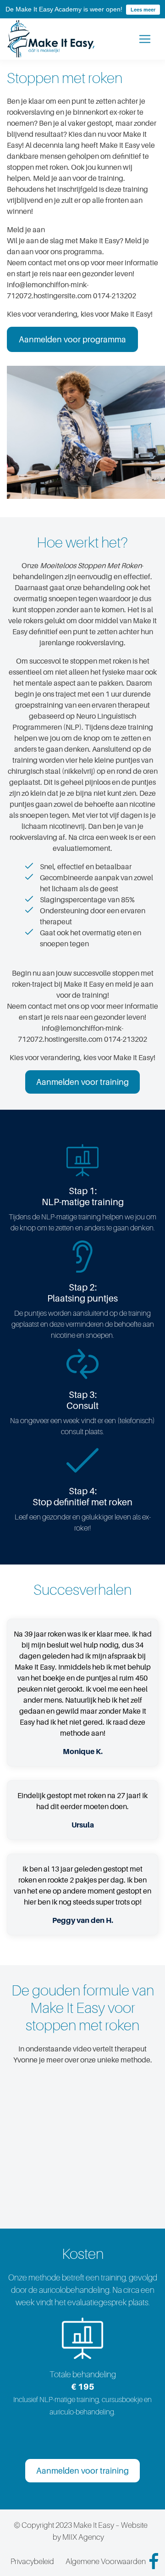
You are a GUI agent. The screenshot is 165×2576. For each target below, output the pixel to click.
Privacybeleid (32, 2561)
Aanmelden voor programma (72, 339)
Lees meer (143, 10)
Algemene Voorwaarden (106, 2561)
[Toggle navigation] (145, 39)
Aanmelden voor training (82, 1082)
